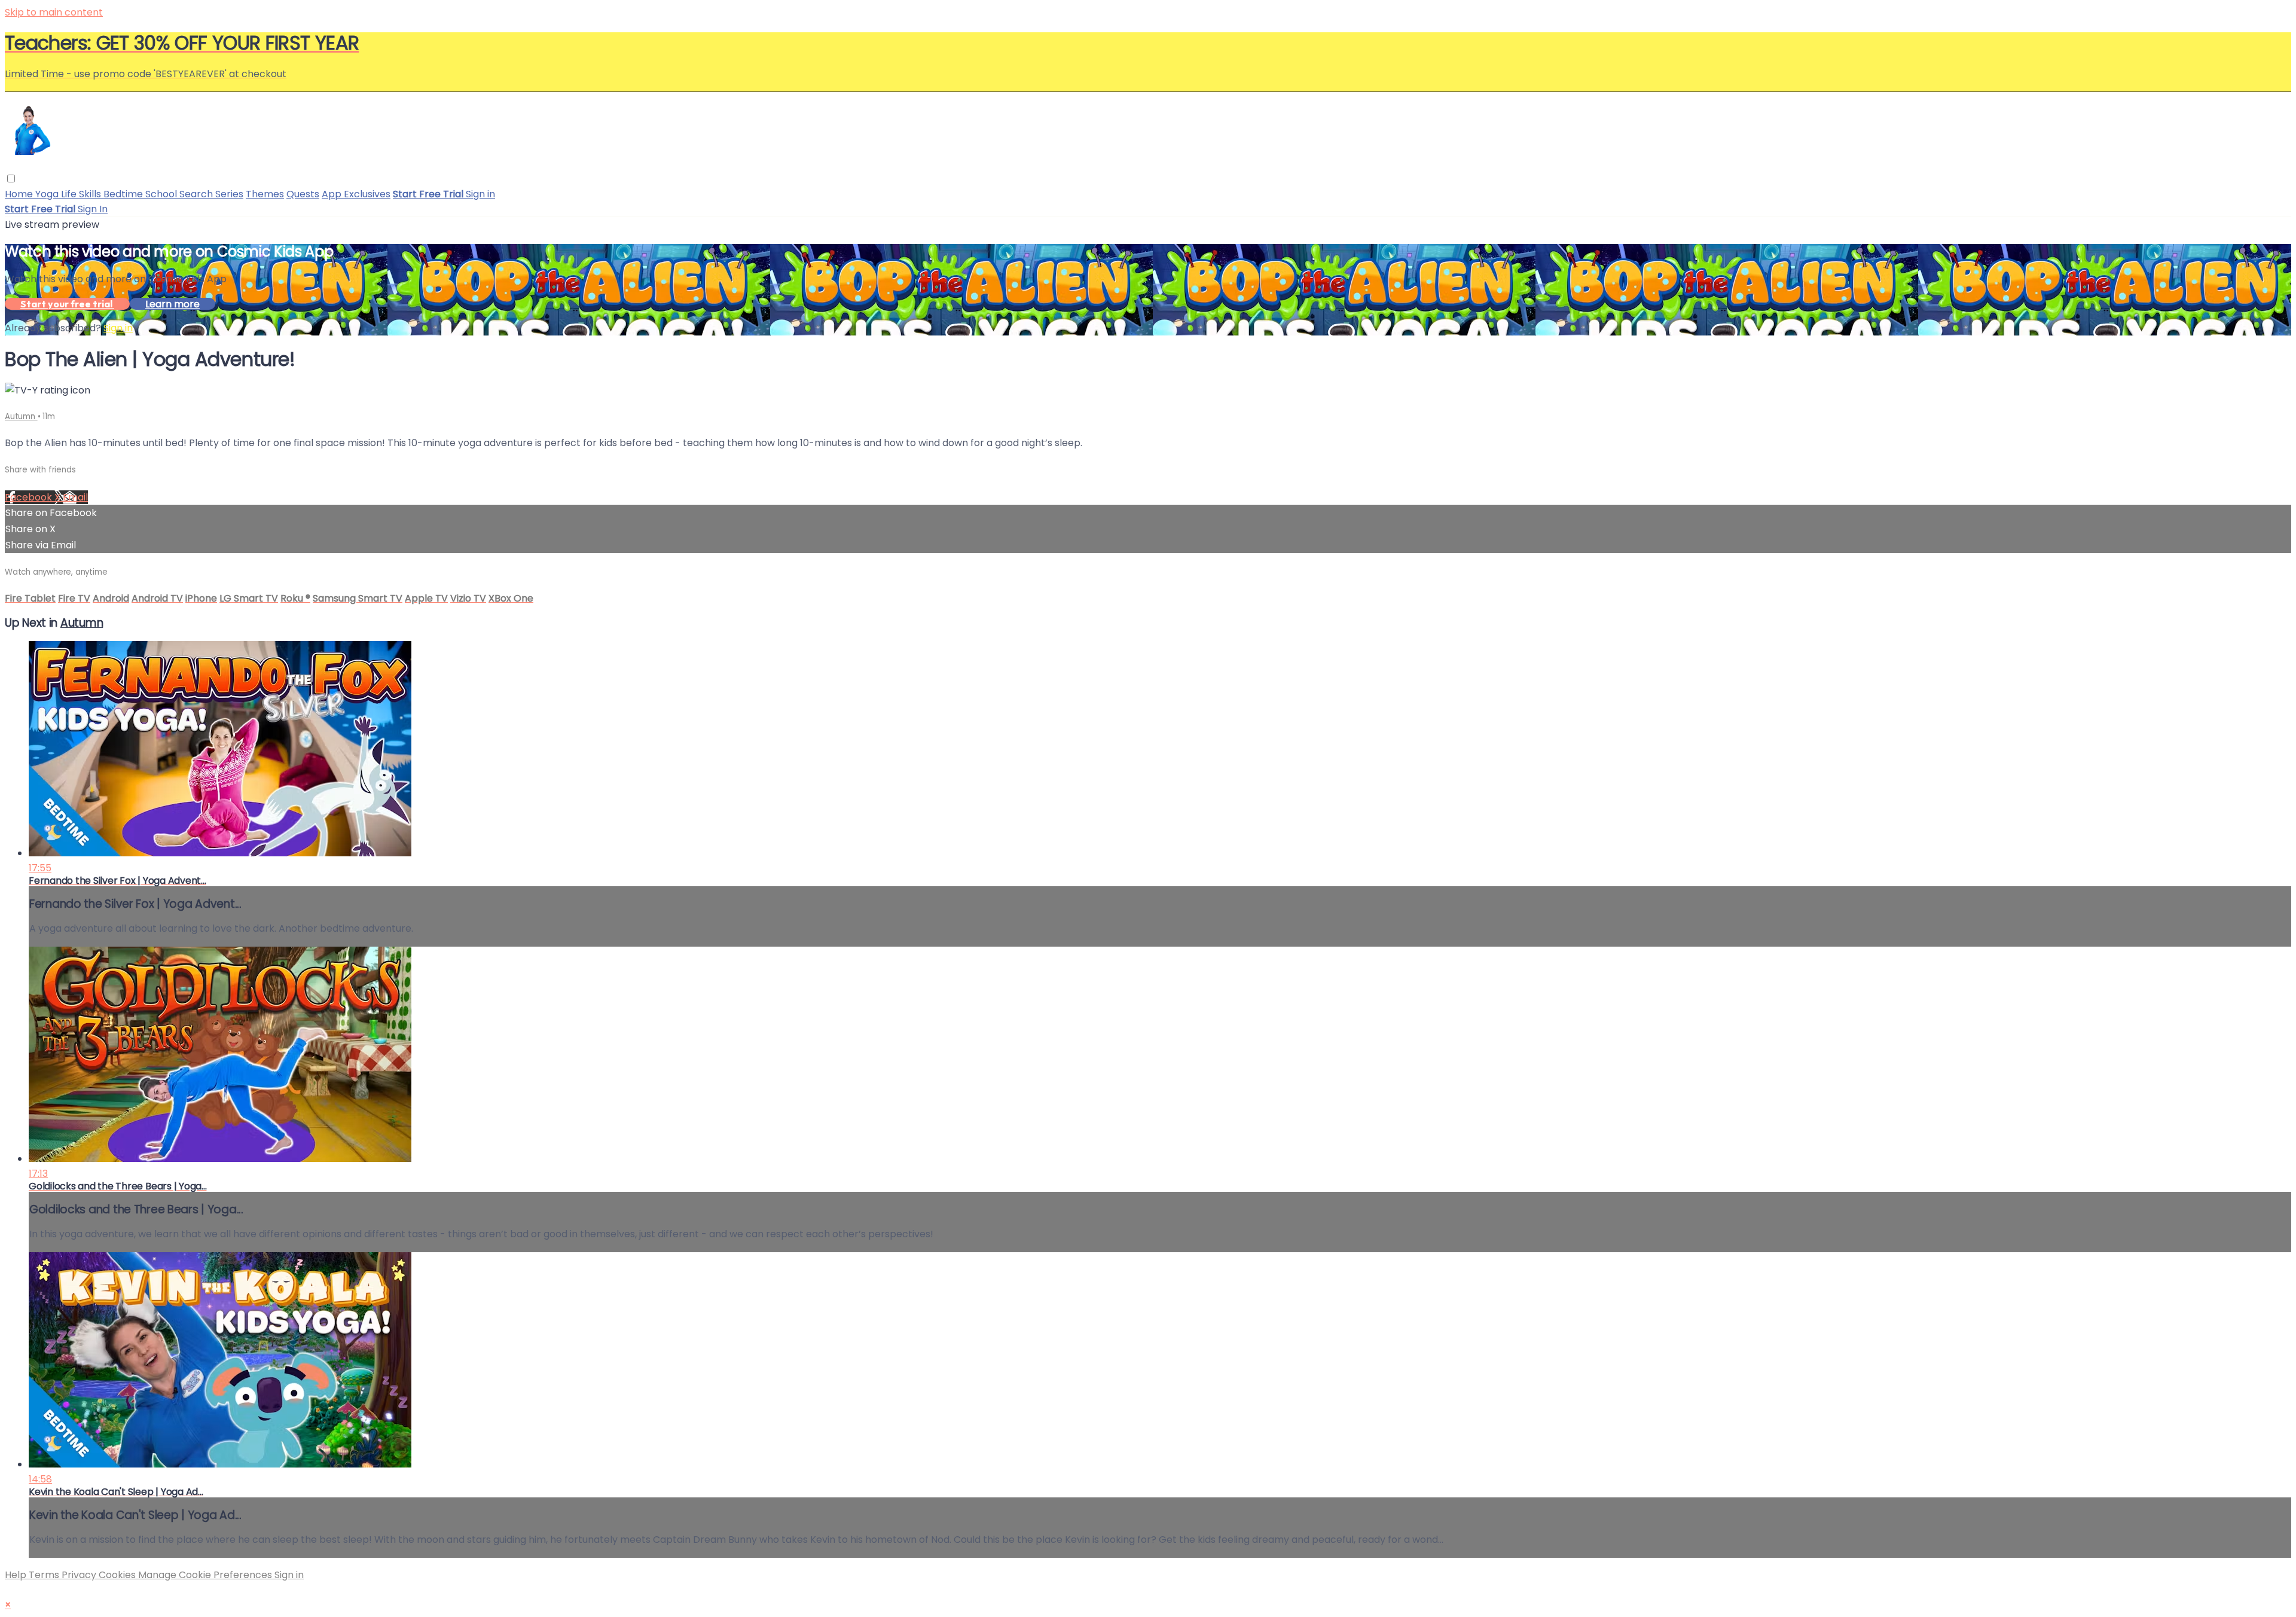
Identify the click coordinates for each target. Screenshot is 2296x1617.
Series (229, 194)
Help (17, 1575)
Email (75, 497)
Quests (303, 194)
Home (20, 194)
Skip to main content (54, 12)
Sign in (480, 194)
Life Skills (82, 194)
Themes (265, 194)
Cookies (118, 1575)
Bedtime (124, 194)
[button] (11, 179)
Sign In (93, 209)
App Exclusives (356, 194)
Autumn (21, 417)
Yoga (48, 194)
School (162, 194)
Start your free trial (67, 304)
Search (197, 194)
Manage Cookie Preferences (206, 1575)
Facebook (30, 497)
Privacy (80, 1575)
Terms (45, 1575)
